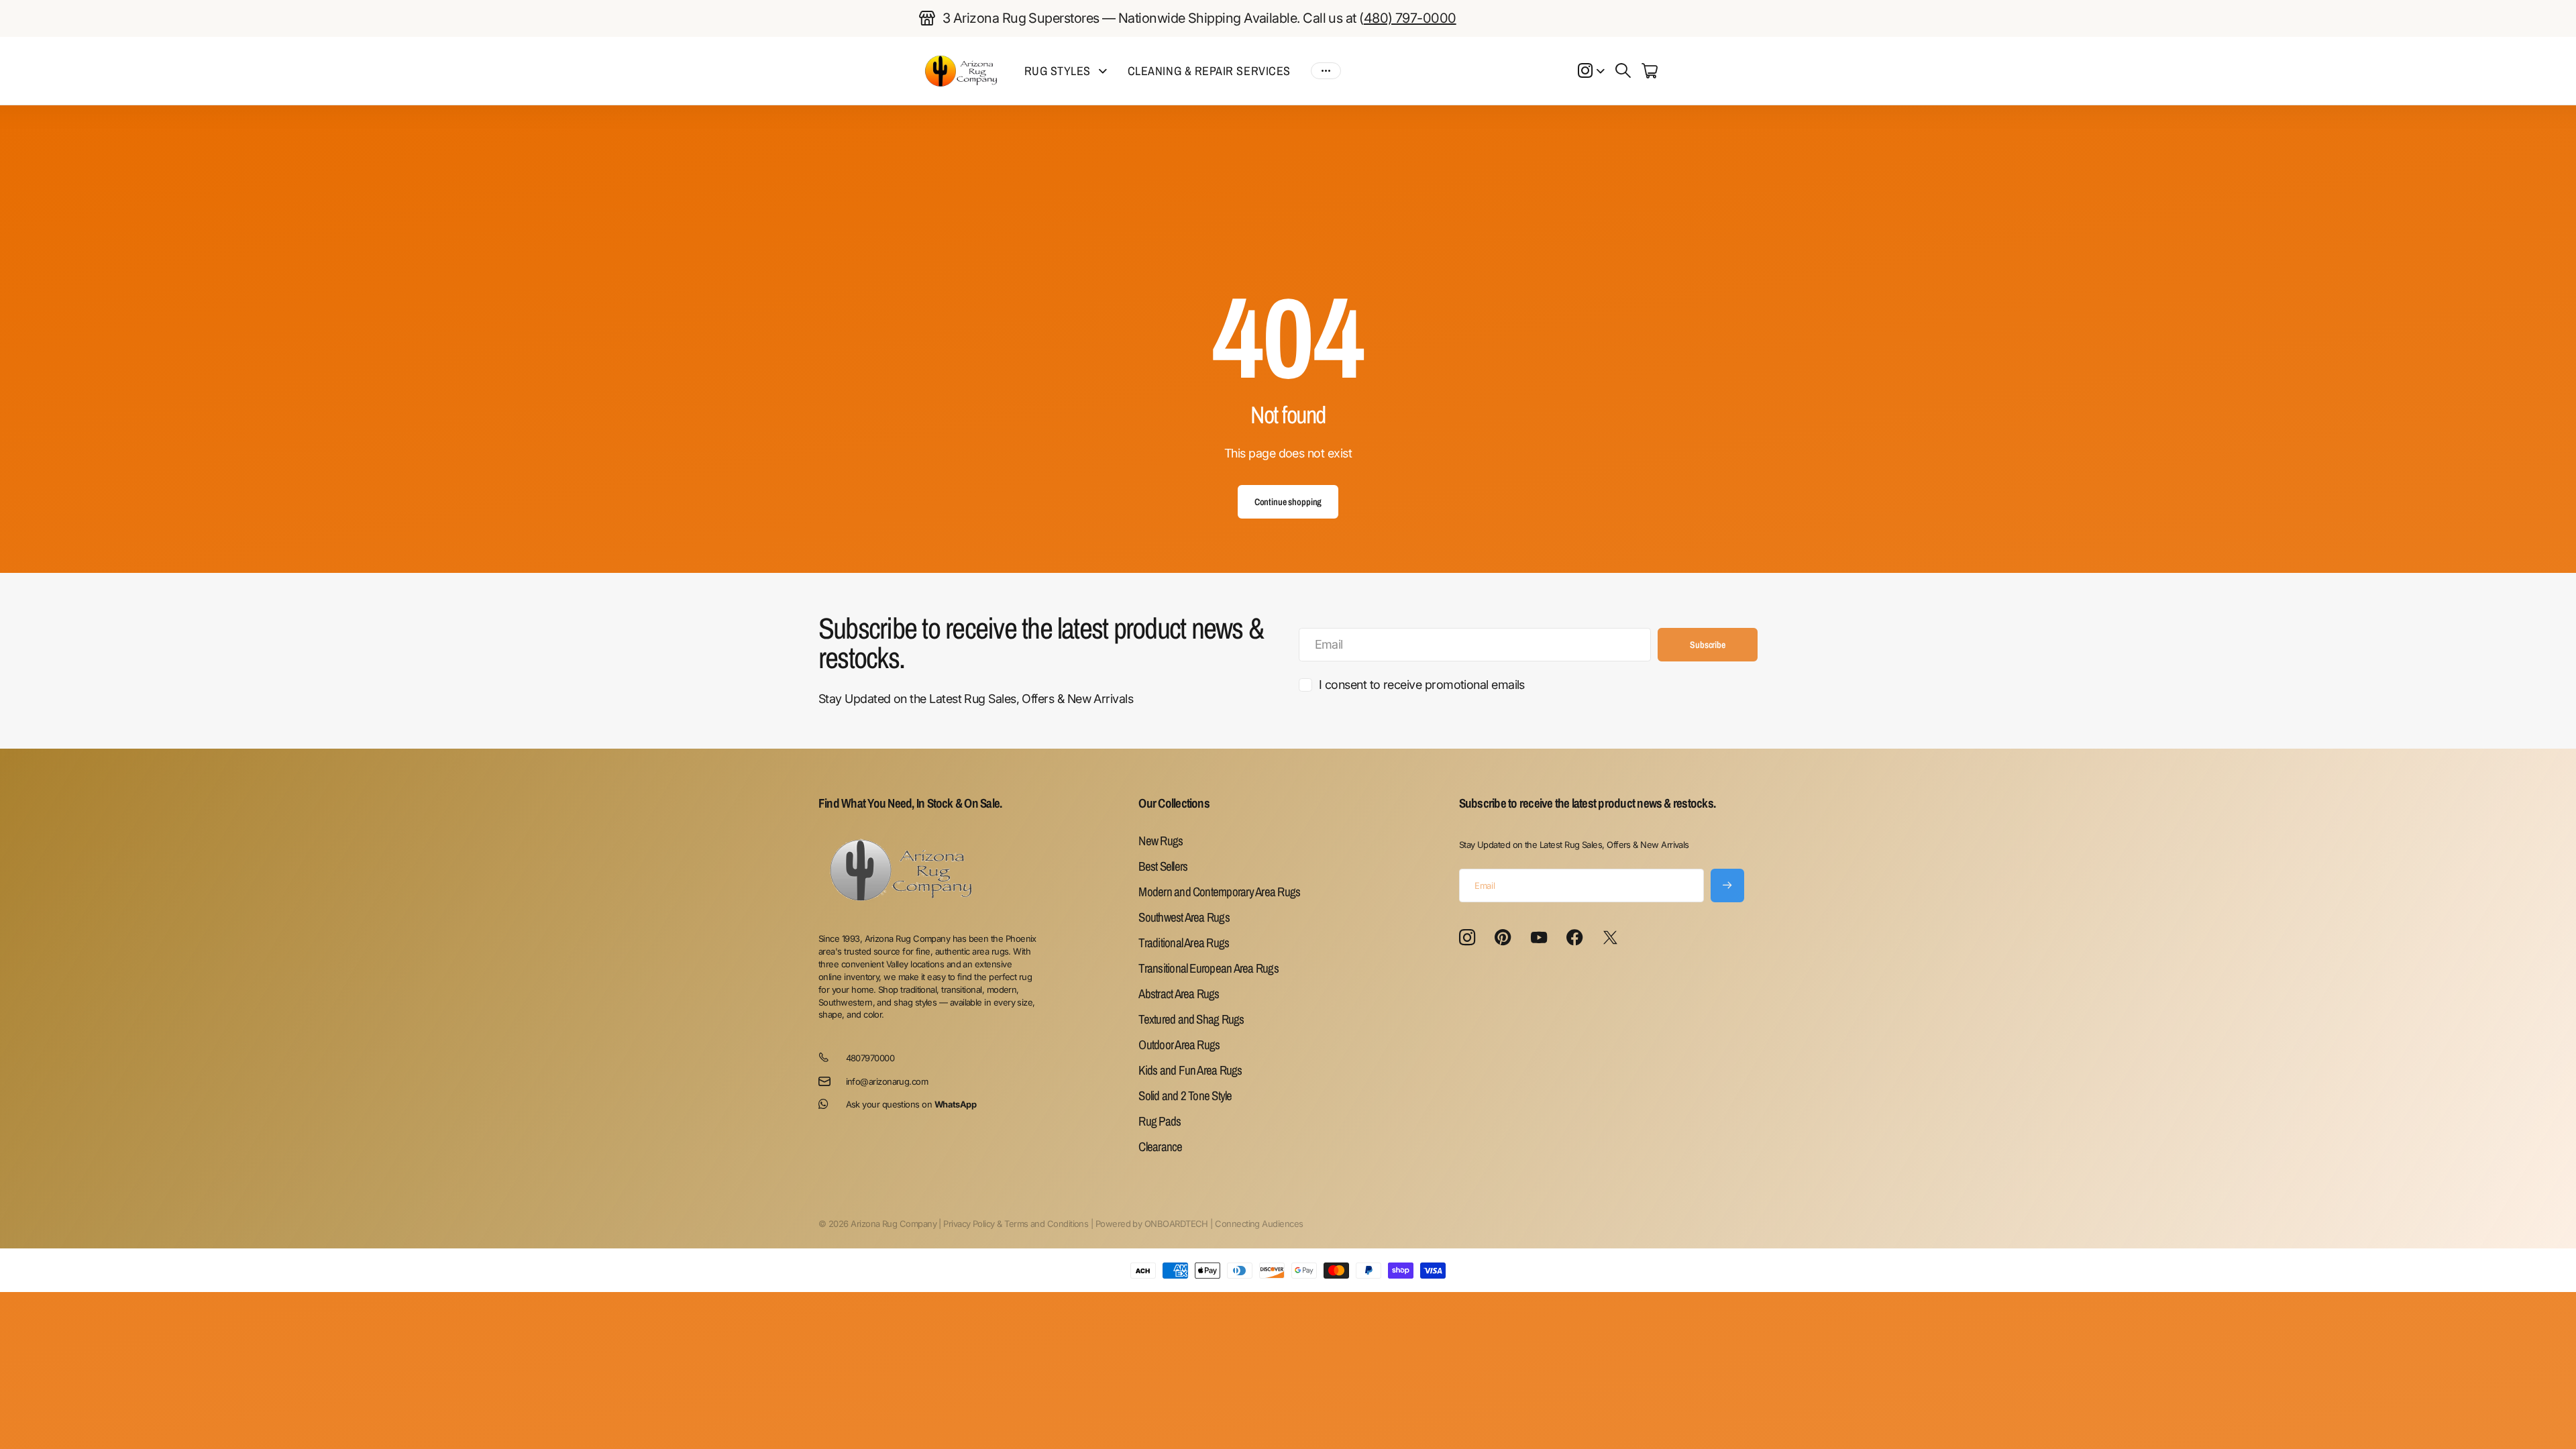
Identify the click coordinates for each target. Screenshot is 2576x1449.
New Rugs (1161, 841)
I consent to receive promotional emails (1422, 685)
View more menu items (1326, 71)
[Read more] (1591, 71)
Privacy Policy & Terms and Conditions (1016, 1224)
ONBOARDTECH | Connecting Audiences (1224, 1224)
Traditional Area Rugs (1184, 943)
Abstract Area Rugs (1179, 994)
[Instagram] (1467, 938)
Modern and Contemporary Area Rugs (1219, 892)
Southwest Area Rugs (1184, 917)
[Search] (1623, 71)
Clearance (1160, 1146)
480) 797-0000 (1410, 18)
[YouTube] (1539, 938)
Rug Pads (1160, 1121)
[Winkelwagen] (1649, 71)
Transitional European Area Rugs (1208, 968)
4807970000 (870, 1058)
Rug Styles (1058, 71)
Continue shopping (1288, 502)
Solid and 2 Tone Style (1185, 1095)
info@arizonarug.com (887, 1081)
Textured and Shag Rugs (1191, 1019)
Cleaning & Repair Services (1209, 71)
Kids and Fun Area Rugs (1190, 1070)
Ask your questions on (911, 1104)
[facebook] (1574, 938)
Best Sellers (1163, 866)
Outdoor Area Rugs (1179, 1044)
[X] (1610, 938)
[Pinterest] (1502, 938)
